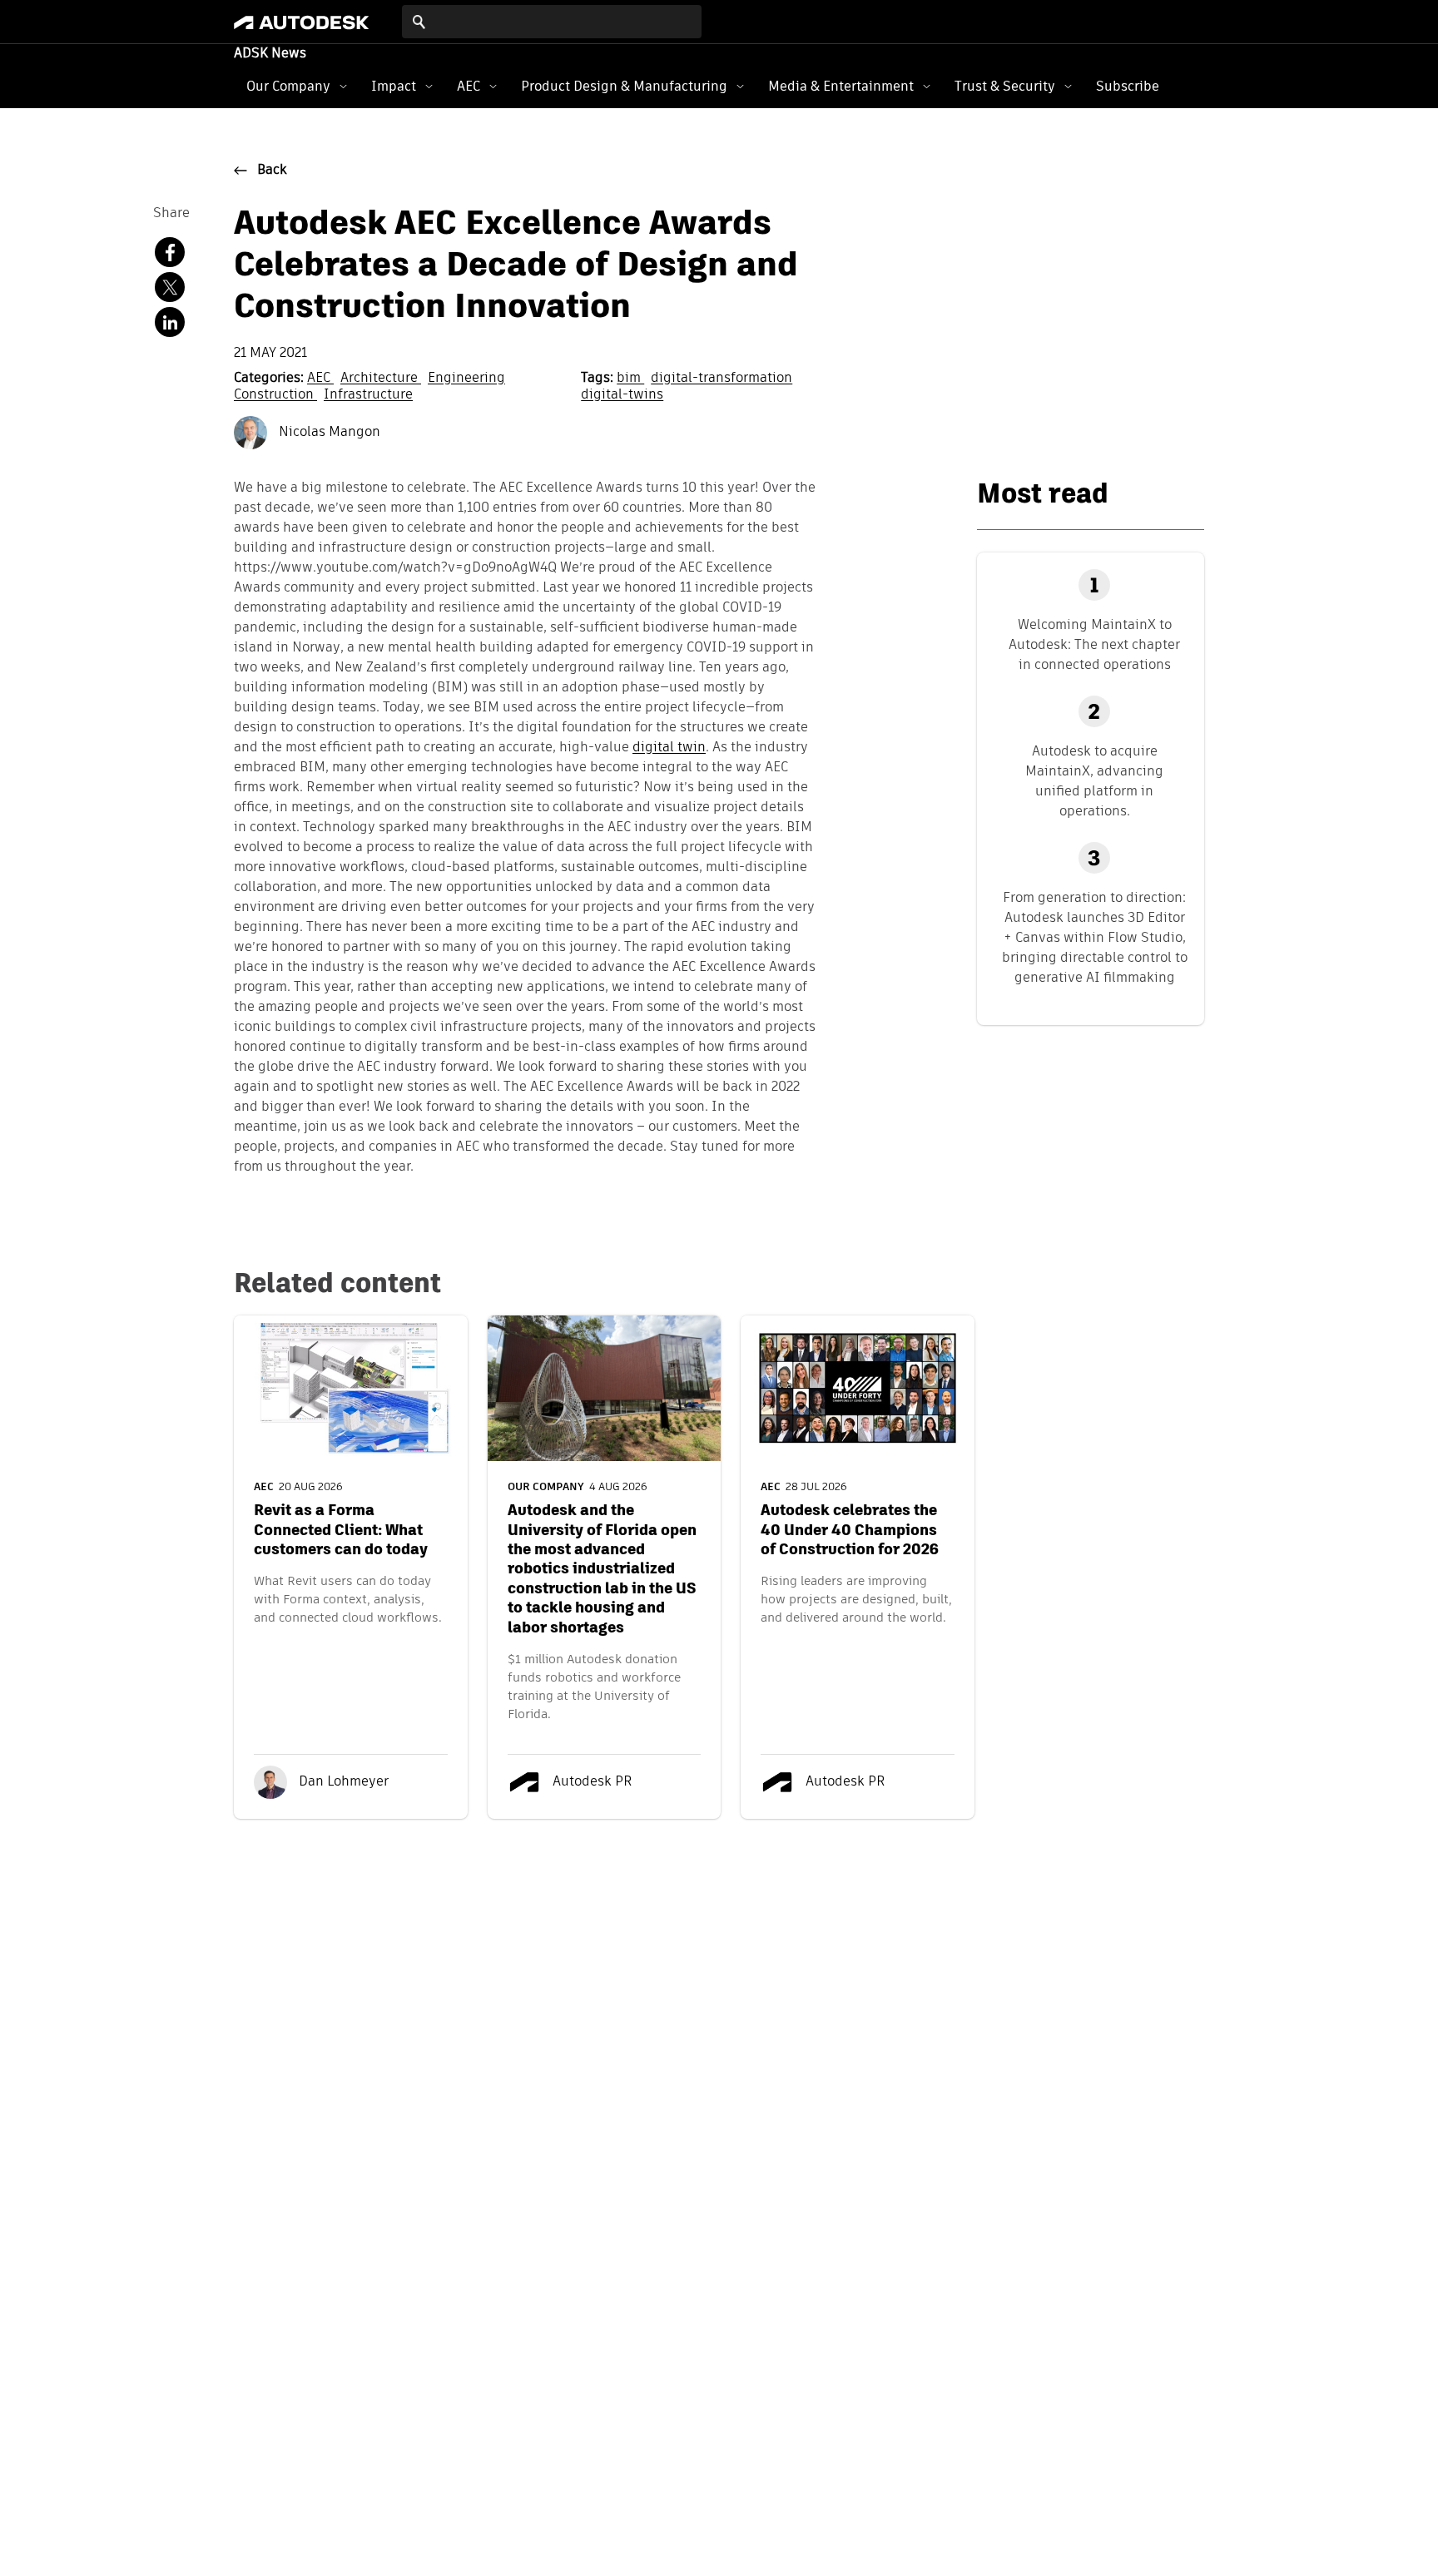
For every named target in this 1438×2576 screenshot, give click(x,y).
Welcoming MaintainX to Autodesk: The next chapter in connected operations (1094, 644)
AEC (469, 86)
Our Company (288, 86)
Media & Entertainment (841, 86)
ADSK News (270, 54)
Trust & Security (1005, 86)
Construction (275, 395)
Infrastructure (368, 395)
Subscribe (1128, 86)
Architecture (381, 379)
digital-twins (622, 395)
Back (272, 171)
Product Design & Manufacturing (624, 86)
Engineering (466, 379)
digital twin (669, 748)
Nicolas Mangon (328, 433)
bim (630, 379)
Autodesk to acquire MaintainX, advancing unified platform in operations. (1094, 781)
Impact (394, 86)
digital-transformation (721, 379)
